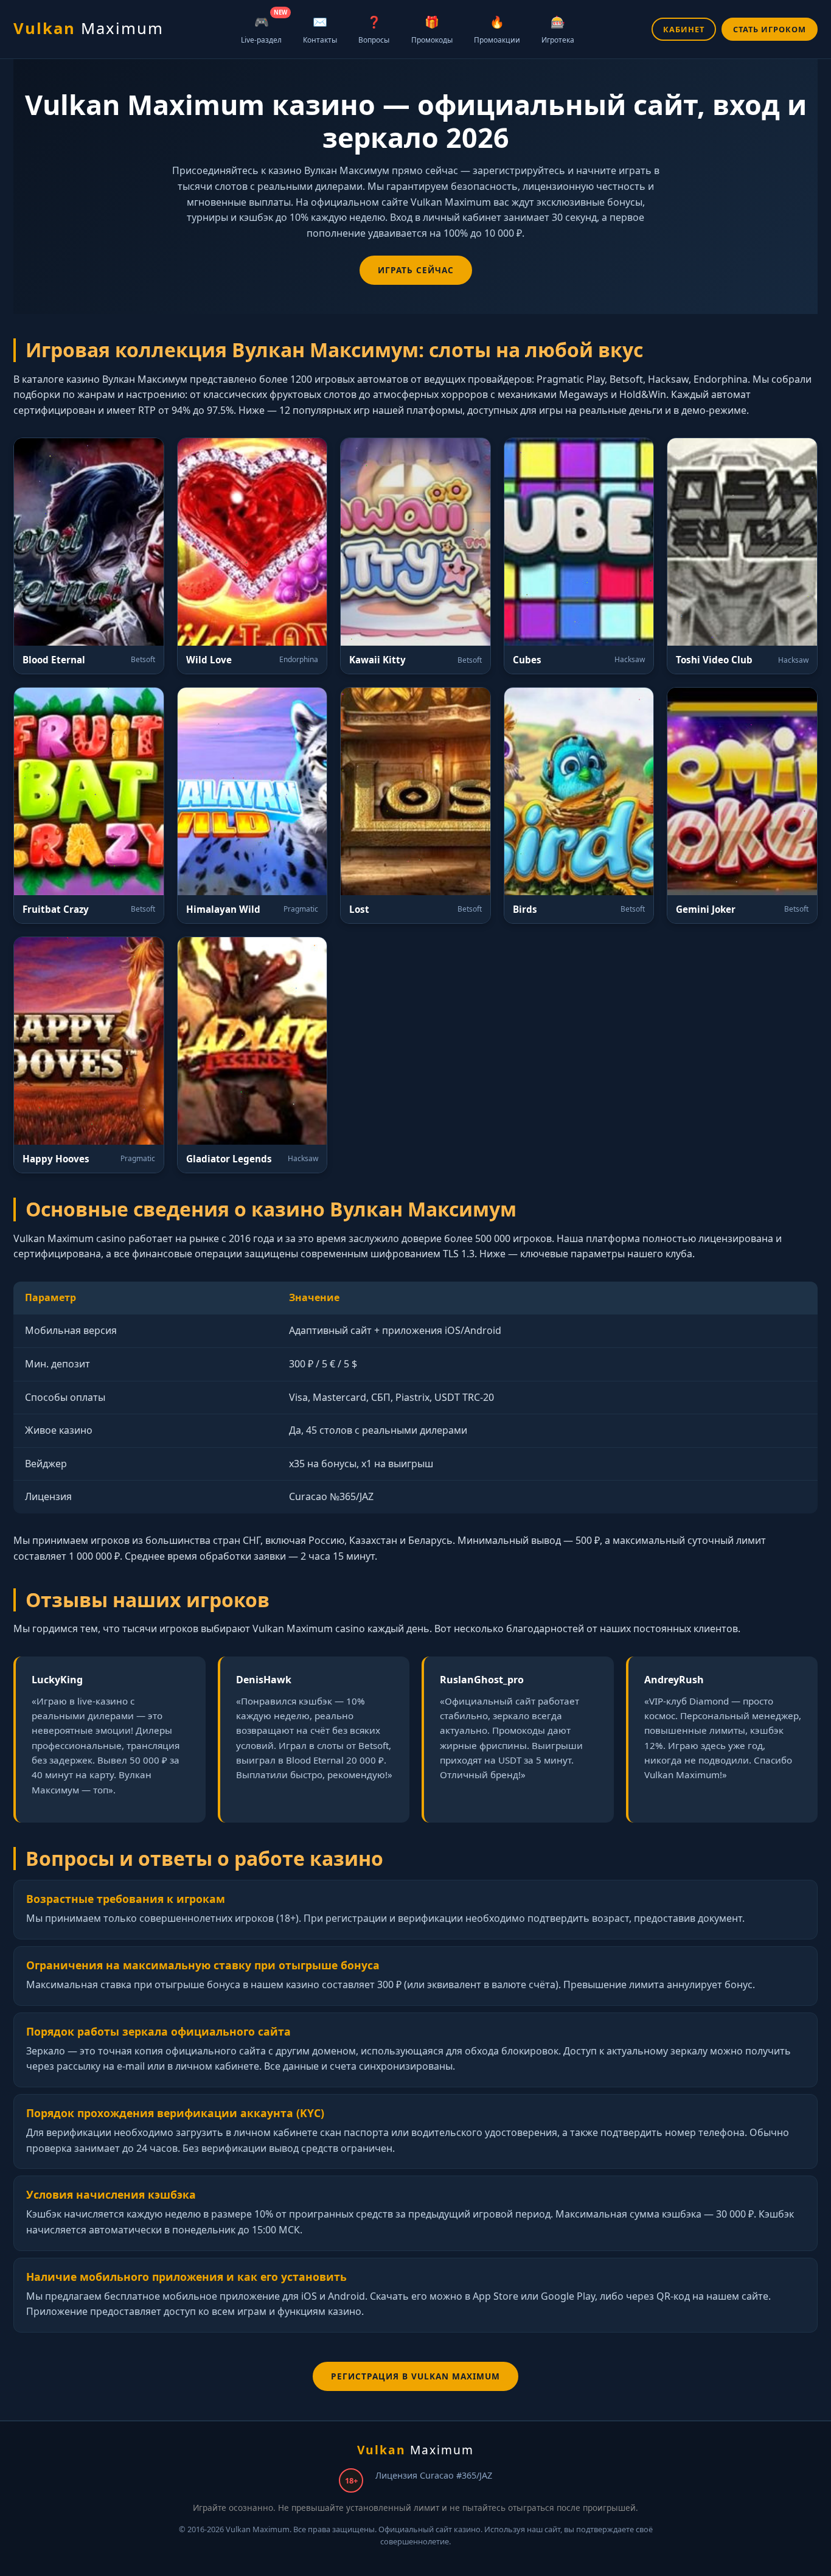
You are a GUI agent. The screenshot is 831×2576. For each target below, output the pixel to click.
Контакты (320, 29)
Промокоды (432, 29)
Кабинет (684, 29)
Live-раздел (264, 27)
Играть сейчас (416, 270)
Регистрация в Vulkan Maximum (415, 2376)
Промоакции (497, 29)
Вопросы (374, 29)
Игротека (558, 29)
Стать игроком (770, 29)
